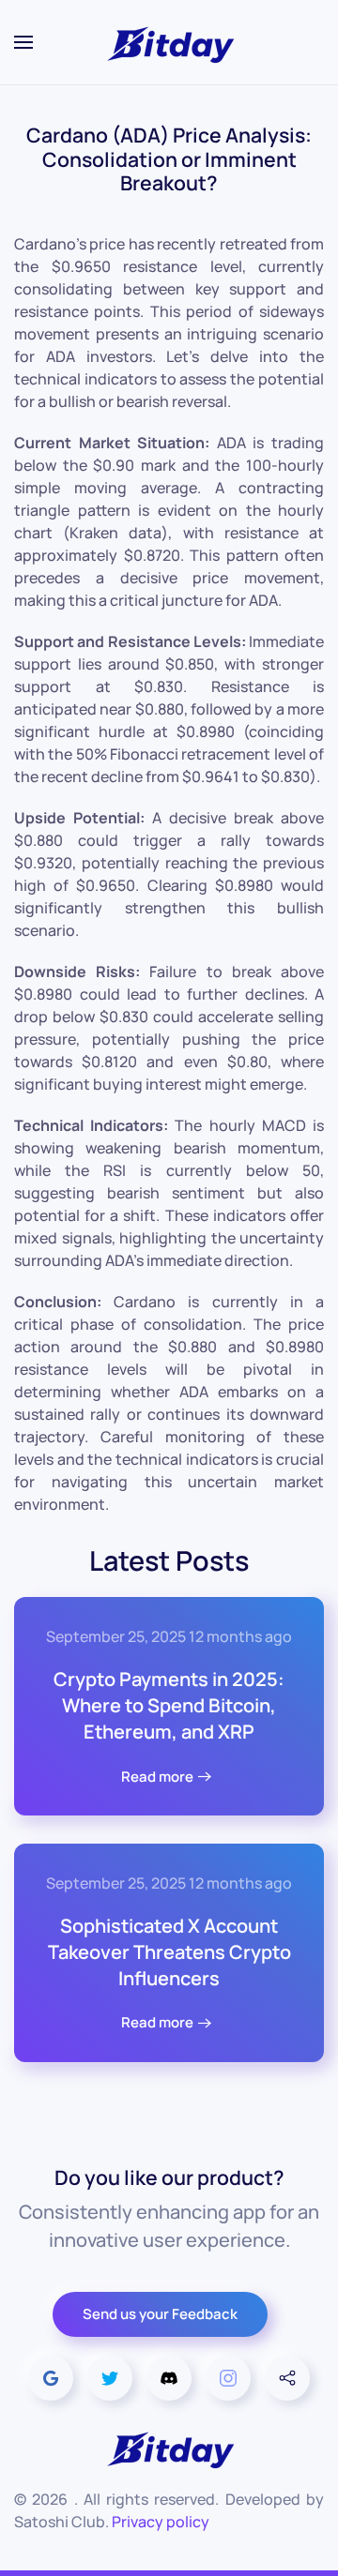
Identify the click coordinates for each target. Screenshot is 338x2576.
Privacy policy (161, 2522)
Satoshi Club (60, 2522)
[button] (23, 42)
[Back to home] (169, 42)
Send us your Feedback (160, 2314)
